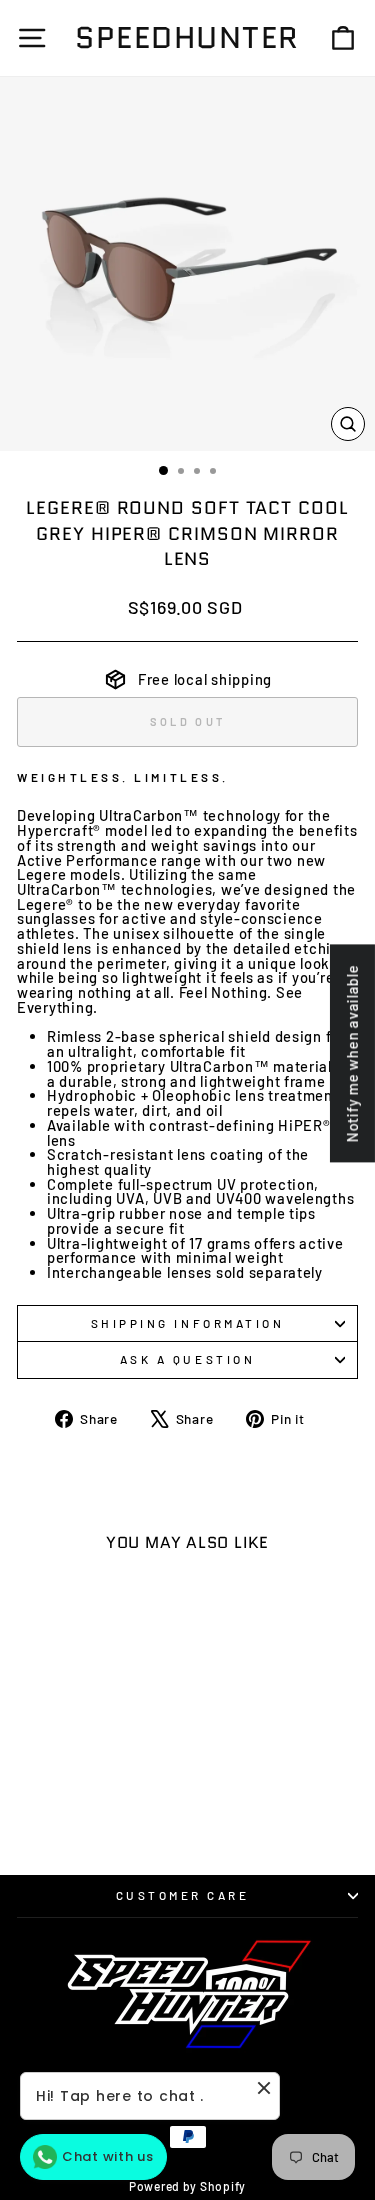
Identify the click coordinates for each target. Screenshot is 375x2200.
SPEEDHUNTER (187, 37)
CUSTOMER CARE (183, 1895)
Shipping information (188, 1323)
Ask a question (187, 1359)
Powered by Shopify (187, 2186)
